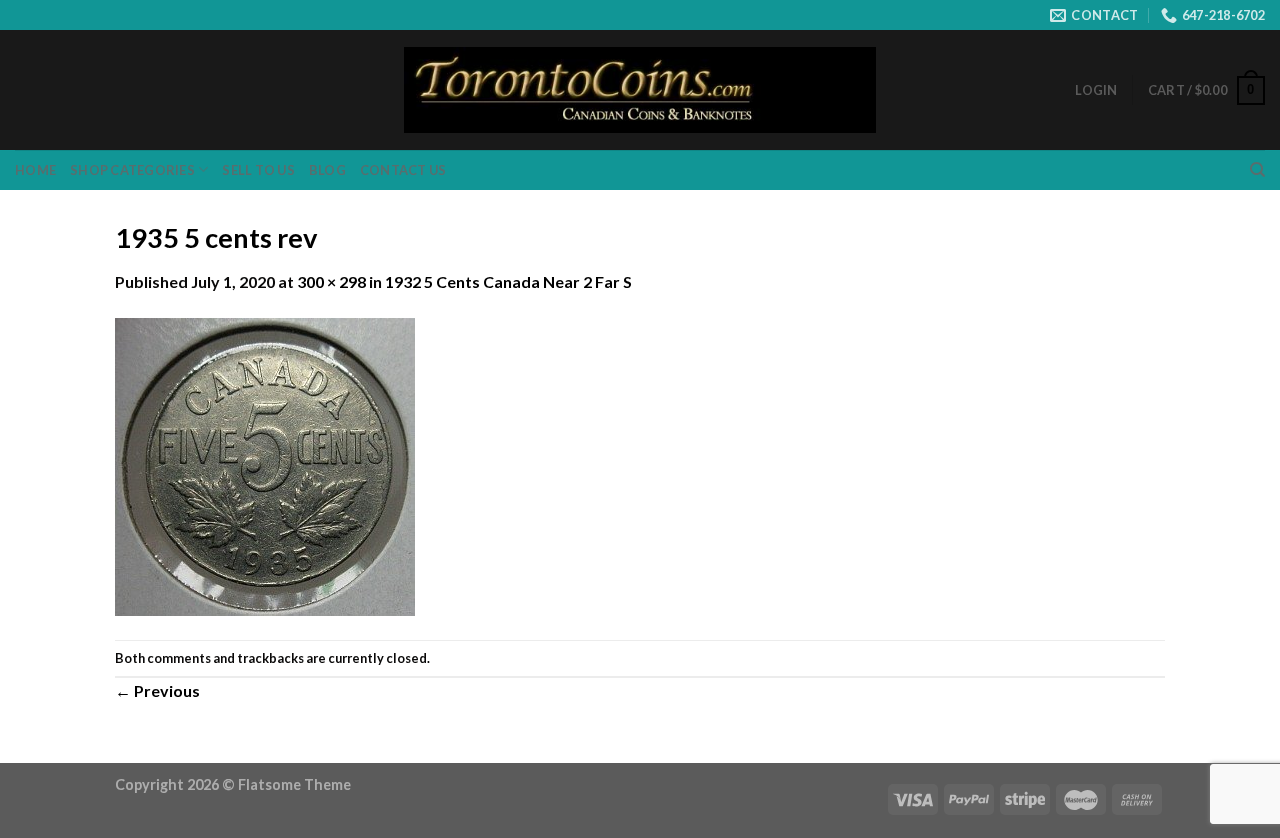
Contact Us (403, 170)
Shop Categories (132, 170)
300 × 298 (331, 281)
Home (35, 170)
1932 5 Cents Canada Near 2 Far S (508, 281)
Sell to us (258, 170)
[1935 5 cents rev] (265, 464)
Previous (157, 690)
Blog (327, 170)
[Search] (1257, 170)
